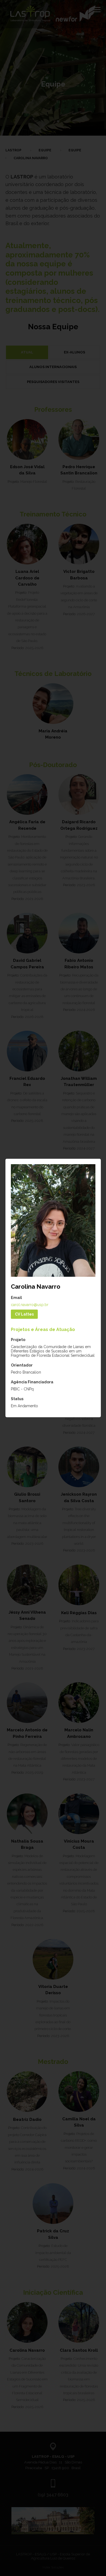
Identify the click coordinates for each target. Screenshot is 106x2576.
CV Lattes (24, 1314)
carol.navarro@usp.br (30, 1305)
